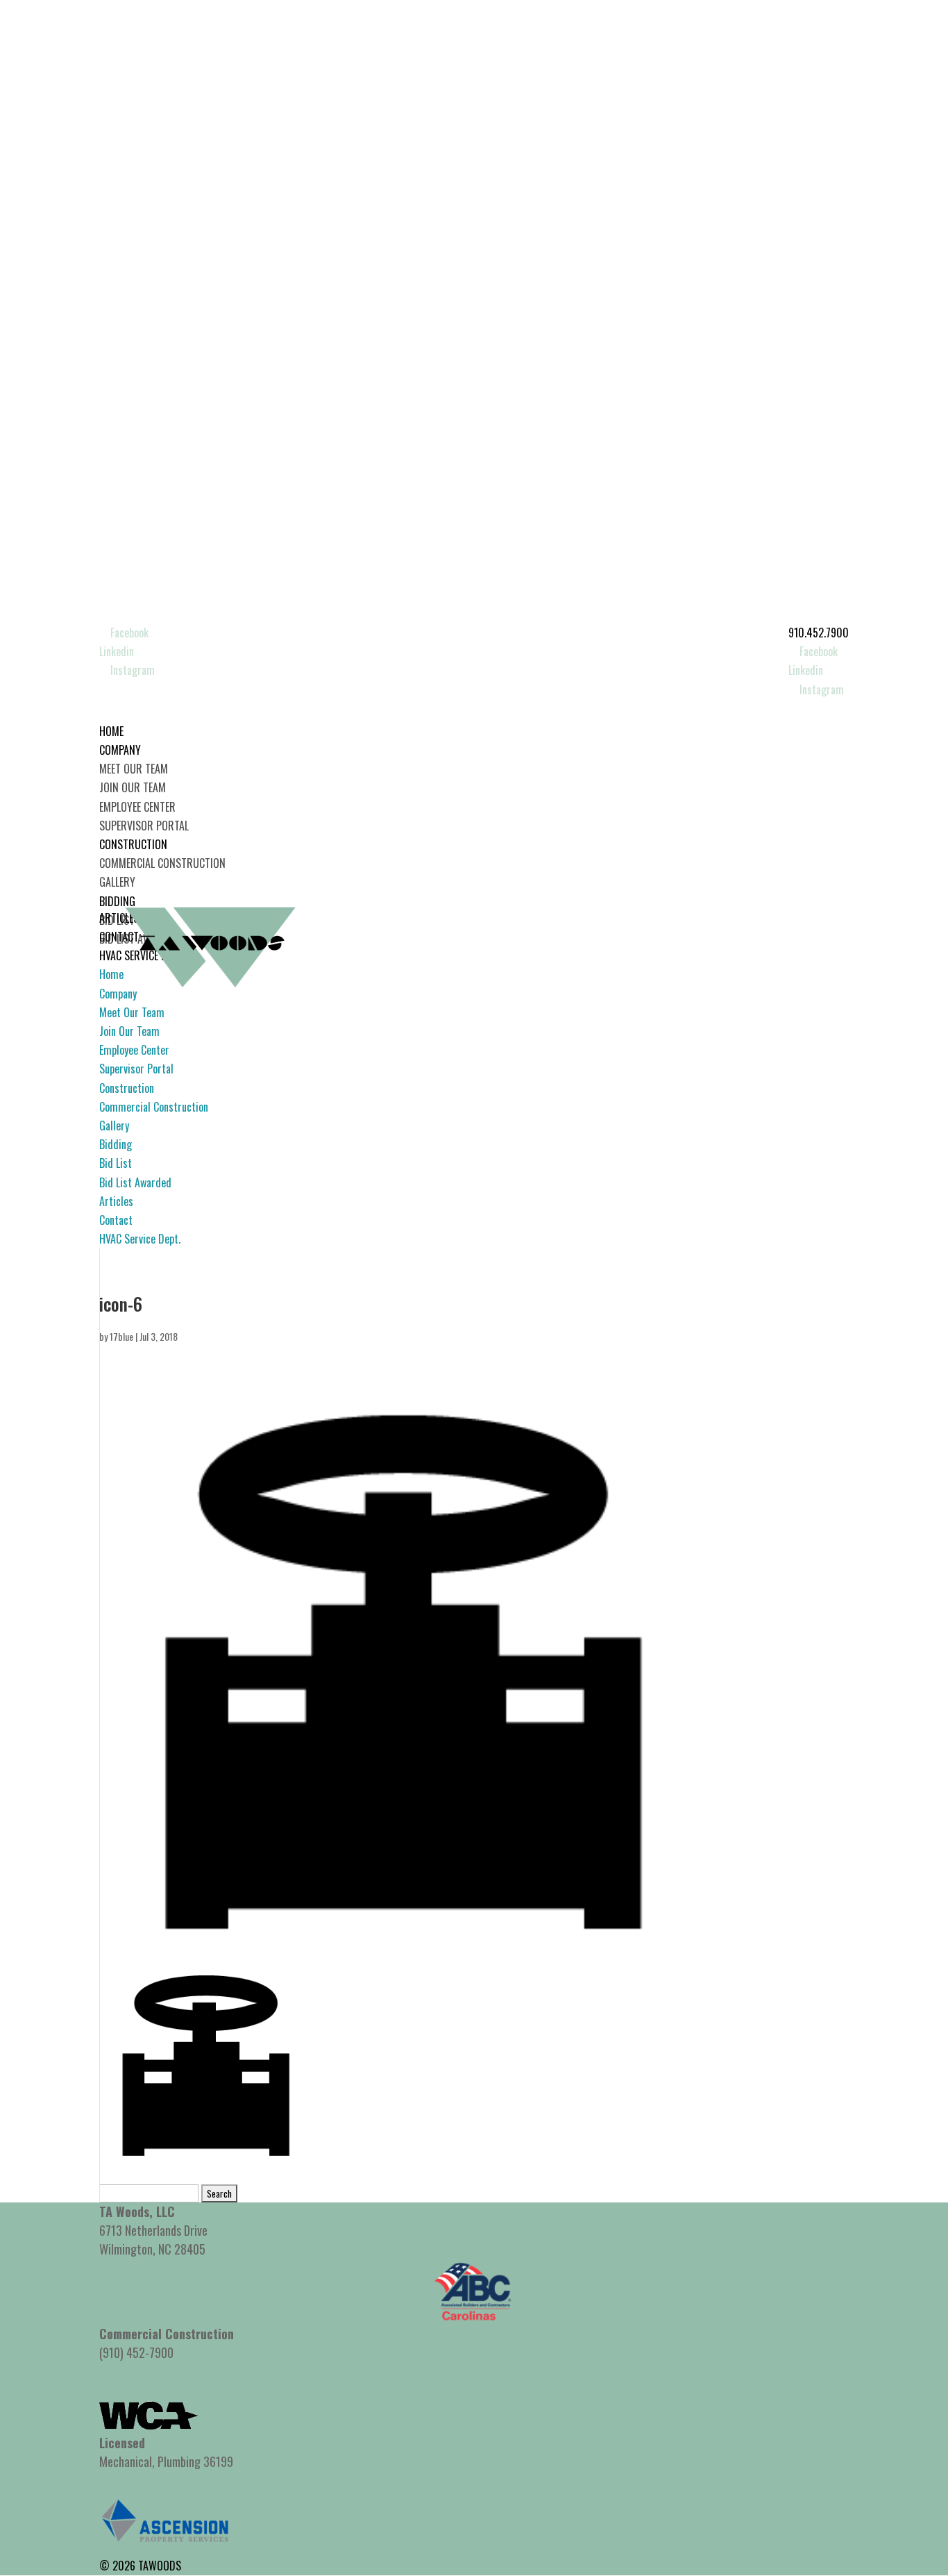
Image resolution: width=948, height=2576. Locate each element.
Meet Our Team (134, 769)
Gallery (117, 882)
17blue (121, 1336)
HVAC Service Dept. (140, 1239)
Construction (127, 1088)
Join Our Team (133, 787)
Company (118, 994)
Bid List (116, 1163)
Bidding (116, 1144)
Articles (116, 1201)
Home (111, 974)
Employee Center (137, 807)
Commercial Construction (162, 863)
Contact (116, 1220)
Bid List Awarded (135, 1182)
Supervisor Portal (144, 826)
